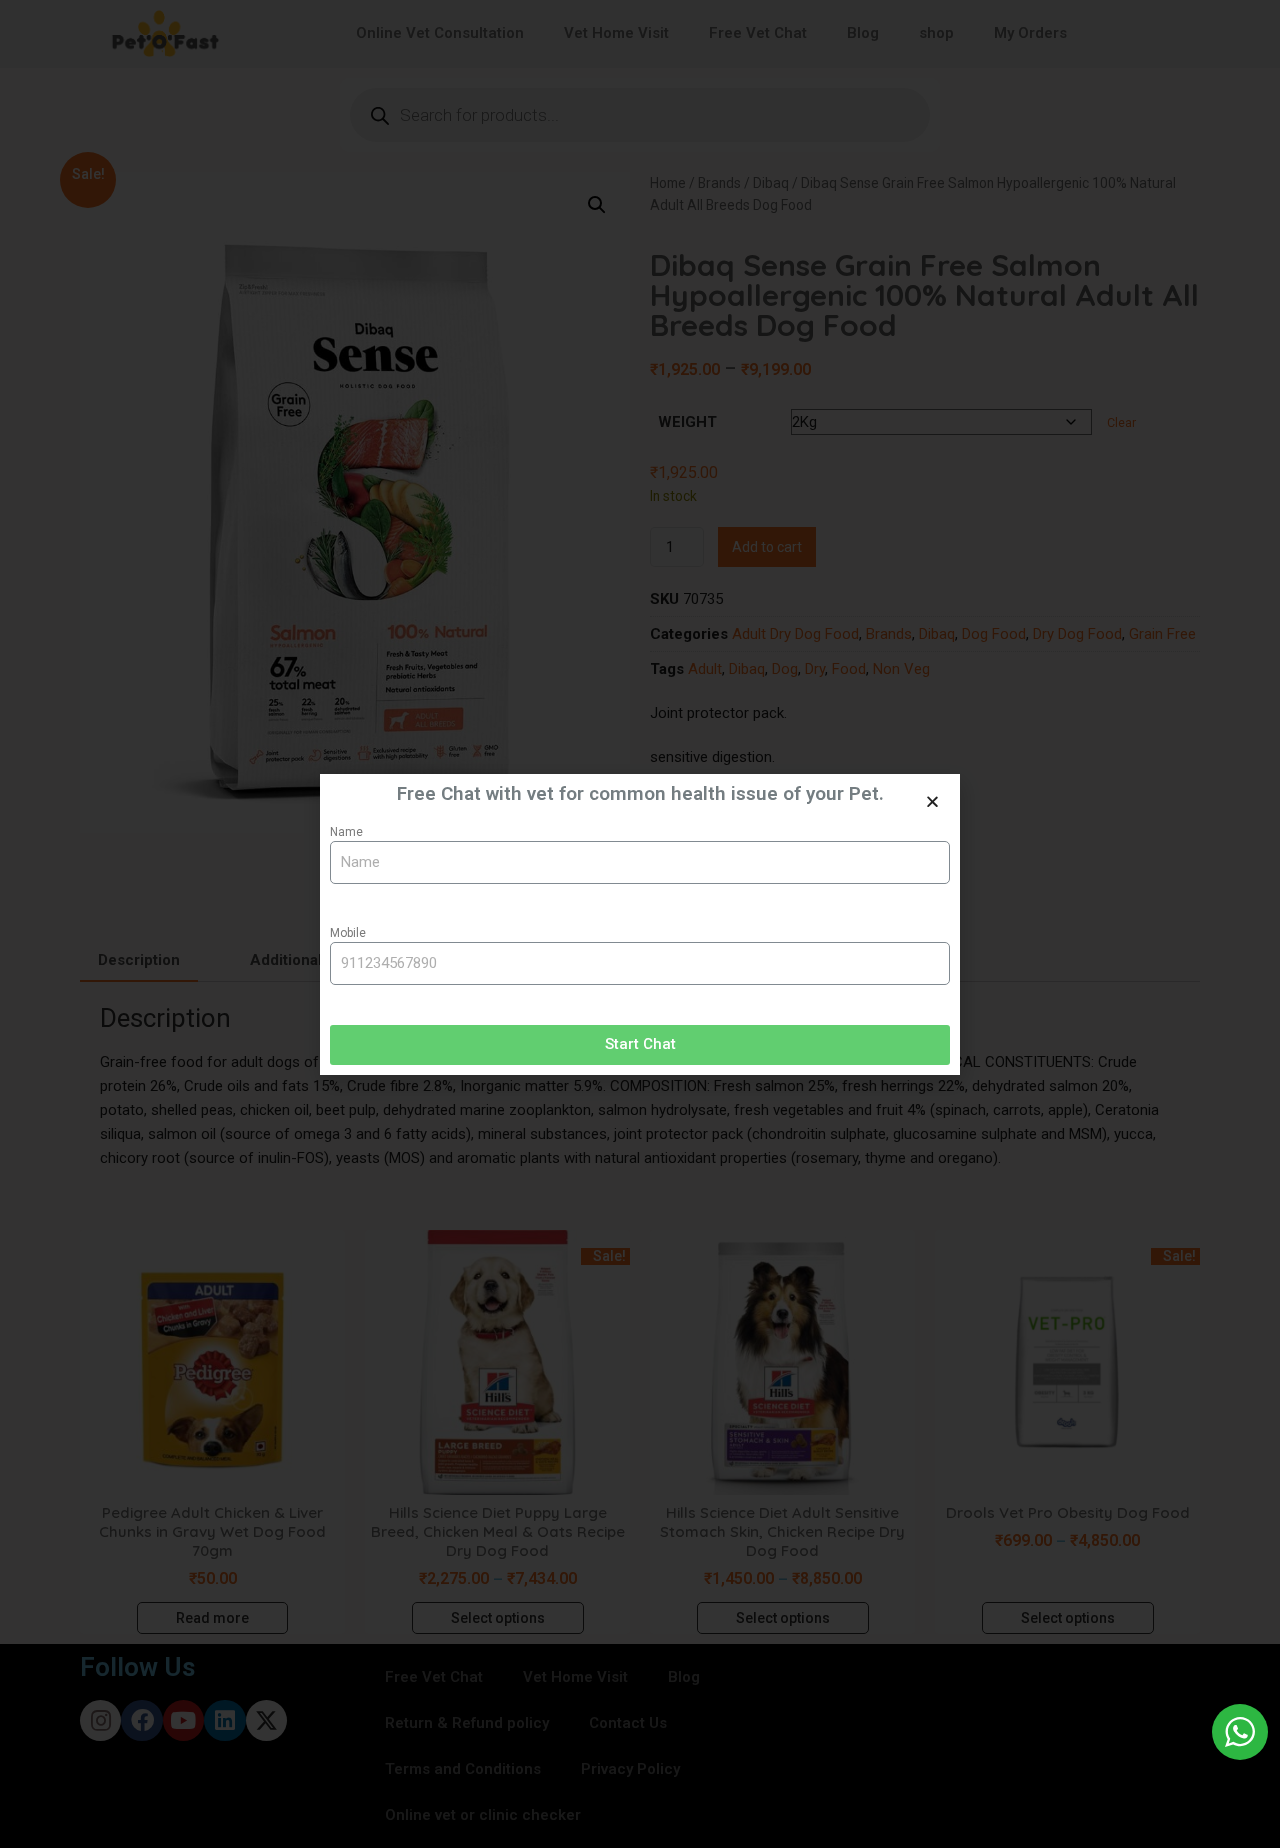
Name (346, 832)
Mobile (348, 933)
